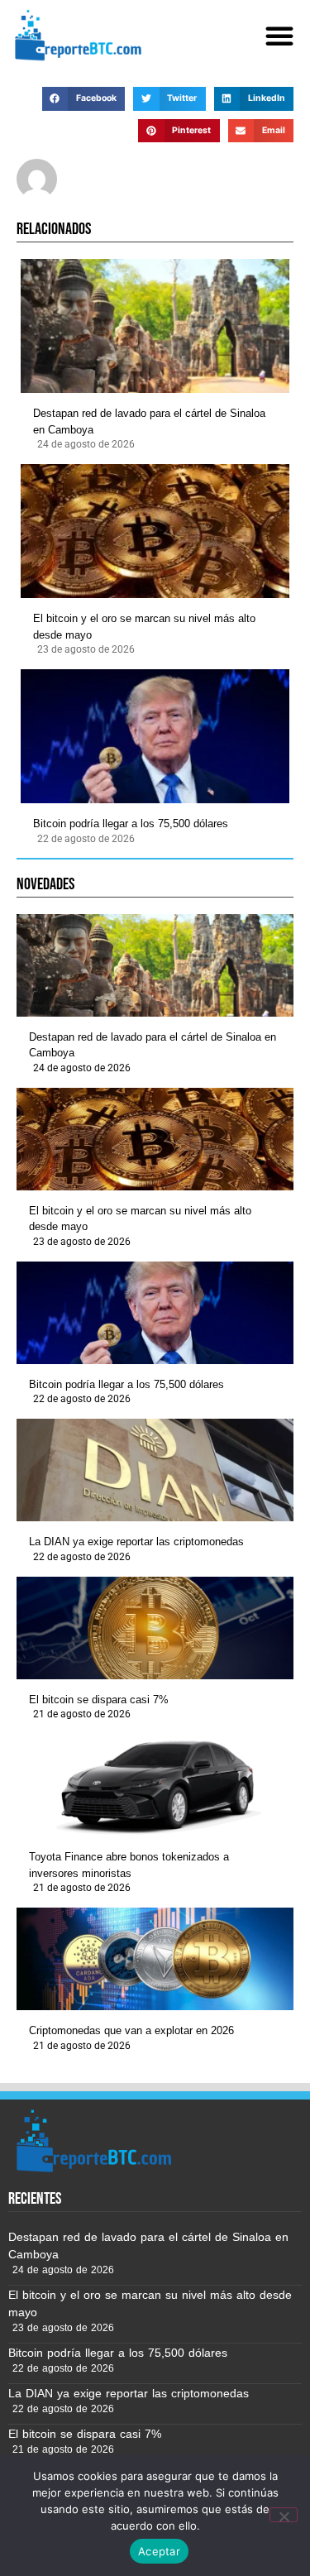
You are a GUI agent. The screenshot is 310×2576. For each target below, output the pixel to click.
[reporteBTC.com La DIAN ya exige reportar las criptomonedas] (155, 1470)
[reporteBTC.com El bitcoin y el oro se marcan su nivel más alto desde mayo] (155, 531)
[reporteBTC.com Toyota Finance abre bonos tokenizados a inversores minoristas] (155, 1785)
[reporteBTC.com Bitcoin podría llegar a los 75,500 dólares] (155, 736)
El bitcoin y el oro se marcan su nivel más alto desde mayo (144, 627)
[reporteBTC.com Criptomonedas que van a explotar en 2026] (155, 1959)
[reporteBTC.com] (76, 35)
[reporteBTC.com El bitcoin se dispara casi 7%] (155, 1628)
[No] (284, 2515)
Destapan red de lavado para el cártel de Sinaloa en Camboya (149, 421)
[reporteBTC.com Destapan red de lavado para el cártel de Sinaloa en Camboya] (155, 326)
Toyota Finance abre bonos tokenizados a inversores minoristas (129, 1865)
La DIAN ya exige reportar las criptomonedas (136, 1542)
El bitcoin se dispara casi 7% (99, 1700)
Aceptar (159, 2551)
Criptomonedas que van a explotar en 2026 (131, 2030)
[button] (279, 36)
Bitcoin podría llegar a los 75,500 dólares (131, 824)
